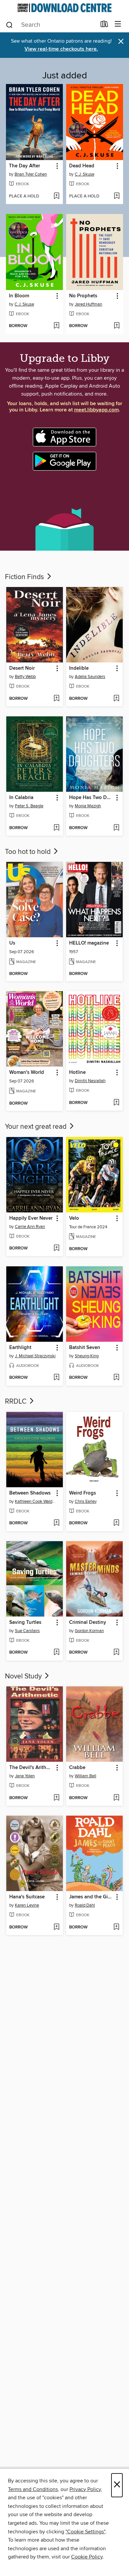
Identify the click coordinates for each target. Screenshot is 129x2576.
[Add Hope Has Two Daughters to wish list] (116, 828)
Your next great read (37, 1127)
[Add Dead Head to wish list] (117, 196)
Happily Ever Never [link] (31, 1218)
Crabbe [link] (77, 1768)
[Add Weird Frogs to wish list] (116, 1523)
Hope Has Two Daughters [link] (91, 798)
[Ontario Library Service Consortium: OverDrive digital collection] (64, 8)
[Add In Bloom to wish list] (56, 326)
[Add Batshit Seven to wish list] (116, 1378)
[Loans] (104, 25)
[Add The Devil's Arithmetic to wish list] (56, 1798)
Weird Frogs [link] (83, 1493)
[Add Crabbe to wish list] (116, 1798)
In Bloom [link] (19, 296)
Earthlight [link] (20, 1348)
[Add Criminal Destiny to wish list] (116, 1653)
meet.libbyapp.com (96, 410)
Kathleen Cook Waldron (35, 1501)
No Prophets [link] (83, 296)
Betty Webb (25, 677)
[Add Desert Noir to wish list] (56, 699)
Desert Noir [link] (22, 668)
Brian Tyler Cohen (31, 174)
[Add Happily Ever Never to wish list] (56, 1248)
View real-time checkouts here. (61, 49)
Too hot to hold (29, 852)
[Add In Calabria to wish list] (56, 828)
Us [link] (12, 943)
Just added (65, 76)
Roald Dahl (85, 1905)
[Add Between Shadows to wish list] (56, 1523)
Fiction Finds (25, 577)
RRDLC (17, 1402)
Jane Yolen (25, 1776)
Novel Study (24, 1676)
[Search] (9, 24)
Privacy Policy (85, 2489)
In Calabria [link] (21, 798)
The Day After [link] (24, 166)
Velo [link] (74, 1218)
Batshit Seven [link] (85, 1348)
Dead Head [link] (82, 166)
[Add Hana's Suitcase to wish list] (56, 1927)
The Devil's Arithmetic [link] (31, 1768)
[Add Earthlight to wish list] (56, 1378)
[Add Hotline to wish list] (116, 1103)
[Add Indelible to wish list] (116, 699)
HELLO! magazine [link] (89, 943)
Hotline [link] (77, 1073)
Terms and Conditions (33, 2489)
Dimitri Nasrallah (90, 1081)
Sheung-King (87, 1356)
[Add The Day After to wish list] (56, 196)
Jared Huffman (88, 304)
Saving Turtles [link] (25, 1623)
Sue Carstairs (27, 1631)
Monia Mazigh (88, 806)
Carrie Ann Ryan (30, 1227)
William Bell (86, 1776)
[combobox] (51, 25)
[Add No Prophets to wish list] (117, 326)
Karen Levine (27, 1905)
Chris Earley (86, 1501)
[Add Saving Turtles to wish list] (56, 1653)
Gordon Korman (89, 1631)
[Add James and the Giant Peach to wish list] (116, 1927)
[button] (57, 166)
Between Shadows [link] (30, 1493)
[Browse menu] (118, 24)
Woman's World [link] (27, 1073)
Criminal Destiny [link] (88, 1623)
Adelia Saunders (90, 677)
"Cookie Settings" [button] (85, 2532)
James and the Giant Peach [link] (91, 1897)
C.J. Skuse (85, 174)
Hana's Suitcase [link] (27, 1897)
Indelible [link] (79, 668)
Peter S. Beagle (29, 806)
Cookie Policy (87, 2557)
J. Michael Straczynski (35, 1356)
